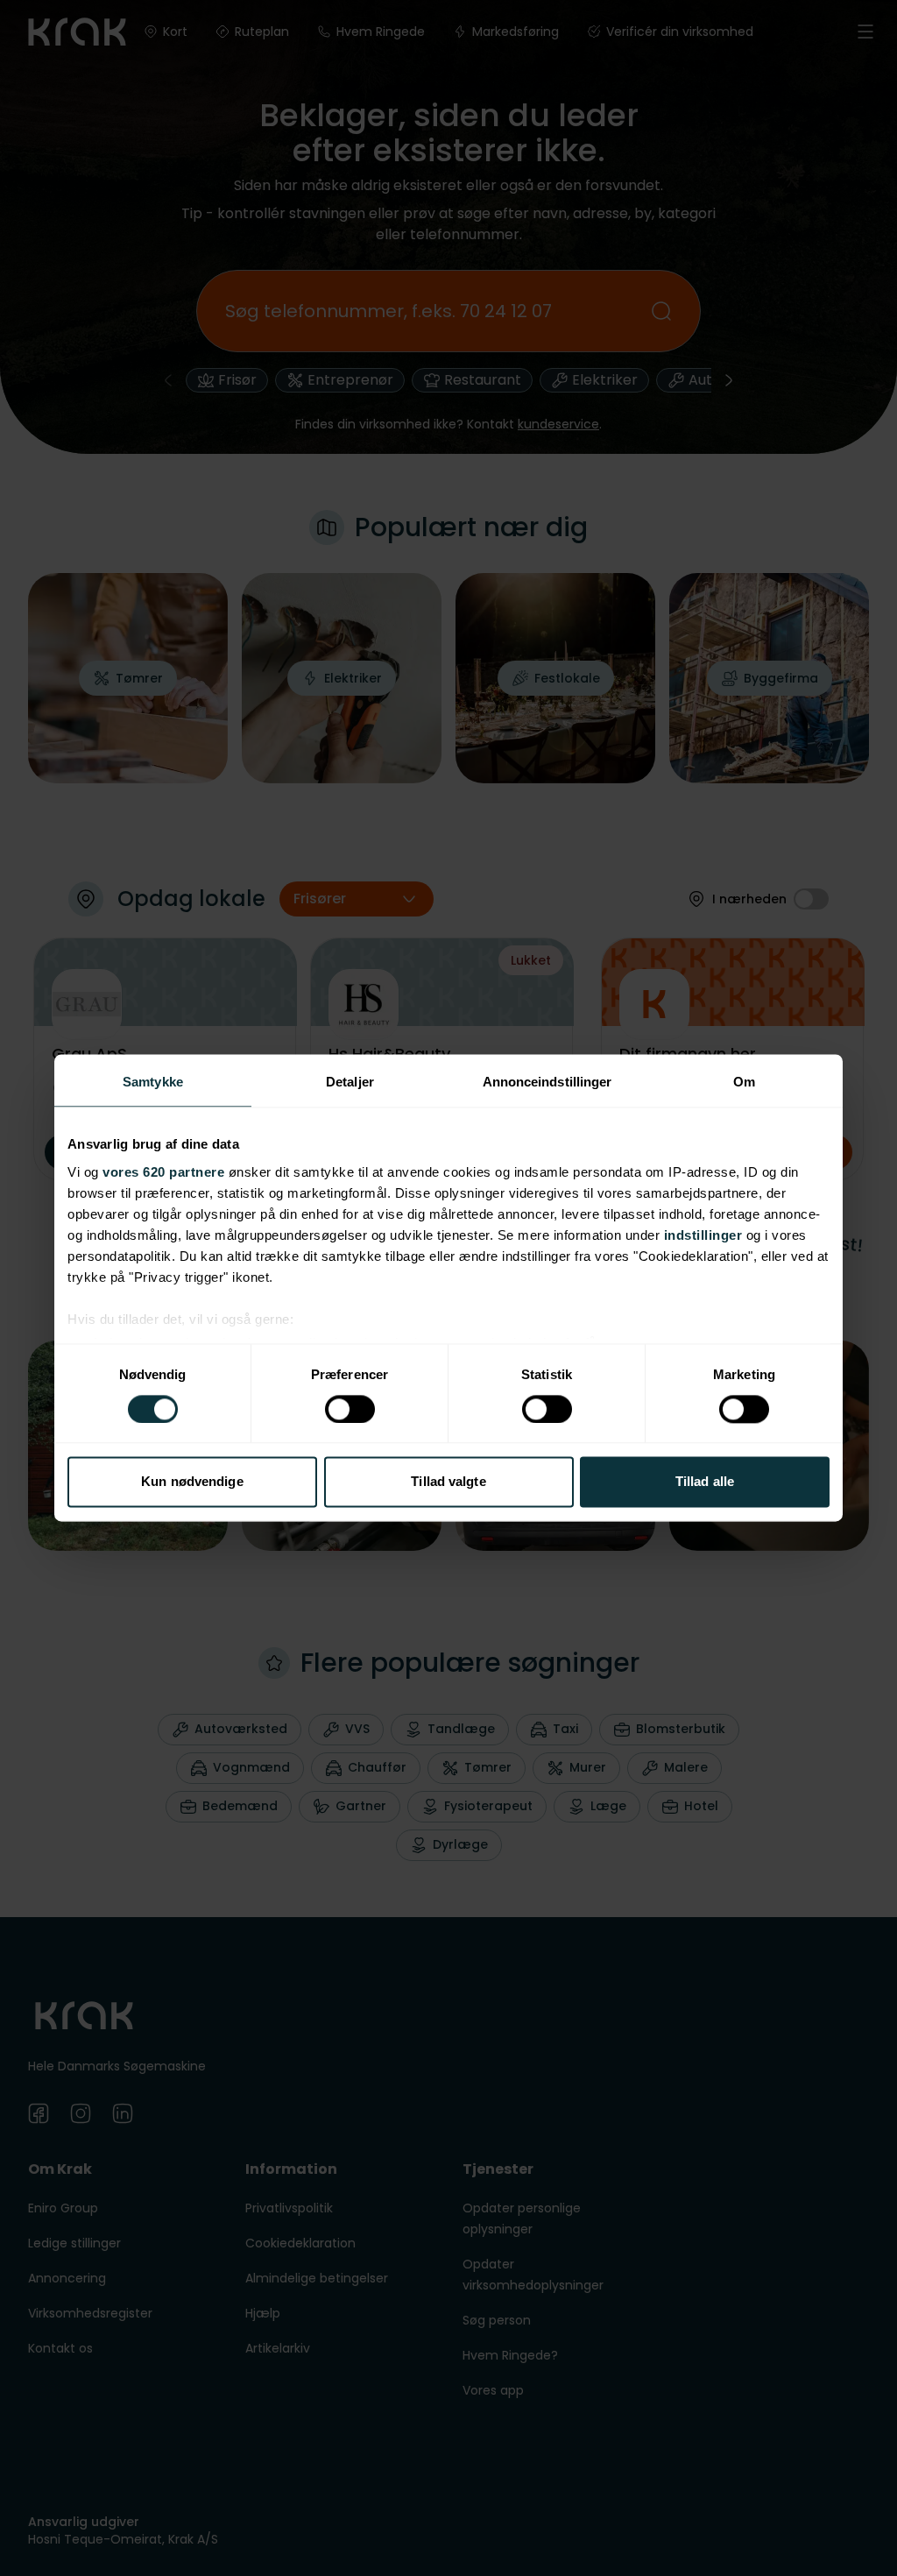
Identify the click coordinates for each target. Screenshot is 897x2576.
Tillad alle (705, 1482)
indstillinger (703, 1235)
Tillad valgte (448, 1482)
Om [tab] (744, 1082)
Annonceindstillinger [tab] (547, 1082)
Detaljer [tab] (350, 1082)
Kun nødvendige (192, 1482)
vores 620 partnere (163, 1172)
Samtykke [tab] (153, 1082)
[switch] (350, 1409)
